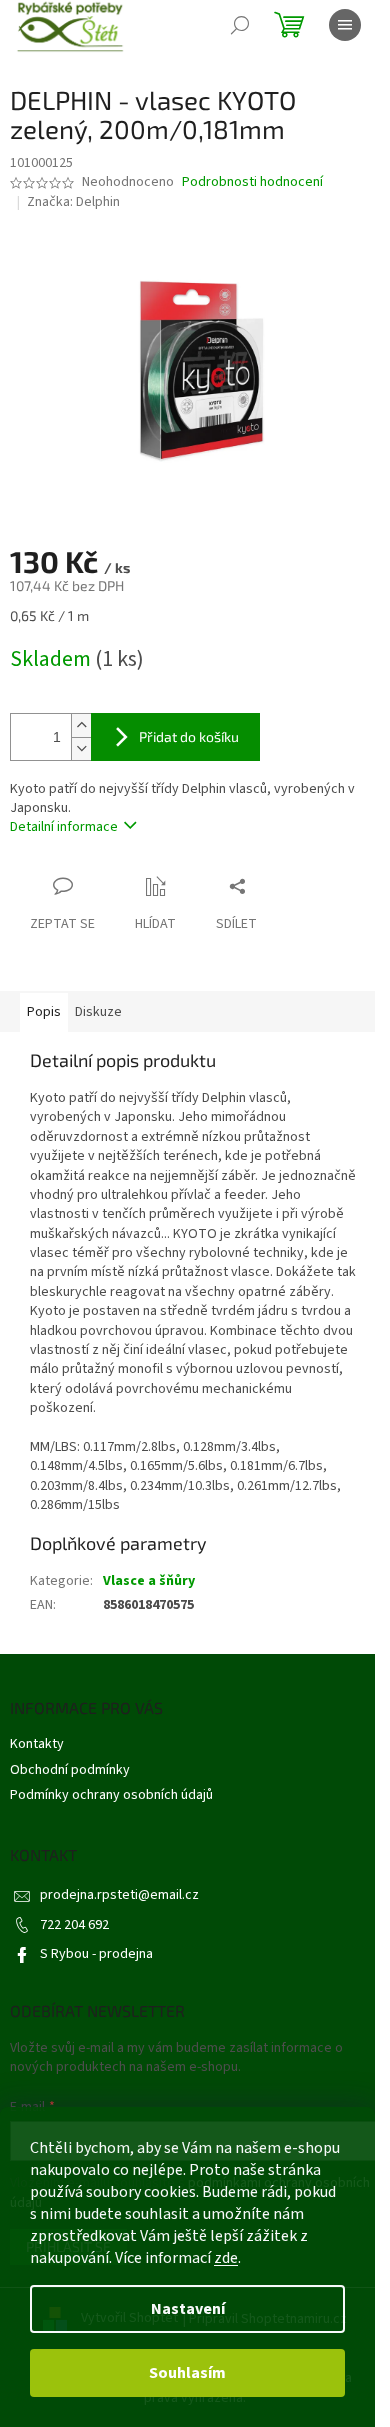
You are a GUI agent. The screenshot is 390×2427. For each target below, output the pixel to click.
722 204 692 (74, 1925)
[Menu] (345, 25)
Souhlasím (187, 2373)
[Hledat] (240, 25)
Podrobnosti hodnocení (252, 182)
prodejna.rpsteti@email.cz (119, 1895)
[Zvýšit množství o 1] (81, 725)
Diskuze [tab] (98, 1012)
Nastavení (188, 2309)
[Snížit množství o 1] (81, 748)
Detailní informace (64, 827)
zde (226, 2258)
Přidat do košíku (189, 736)
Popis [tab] (44, 1012)
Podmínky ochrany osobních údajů (111, 1795)
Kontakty (37, 1744)
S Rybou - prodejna (96, 1954)
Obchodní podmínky (70, 1770)
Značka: (73, 202)
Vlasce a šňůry (149, 1581)
